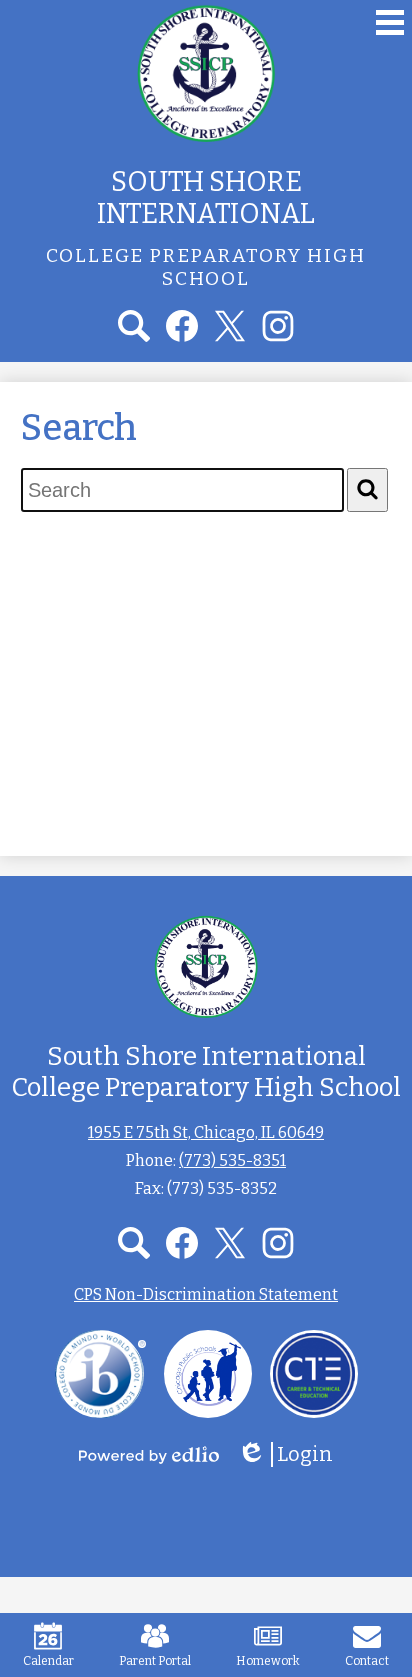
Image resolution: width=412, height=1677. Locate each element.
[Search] (367, 489)
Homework (268, 1661)
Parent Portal (155, 1661)
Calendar (48, 1661)
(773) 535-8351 (232, 1160)
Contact (367, 1661)
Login (292, 1454)
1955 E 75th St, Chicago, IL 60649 (206, 1132)
